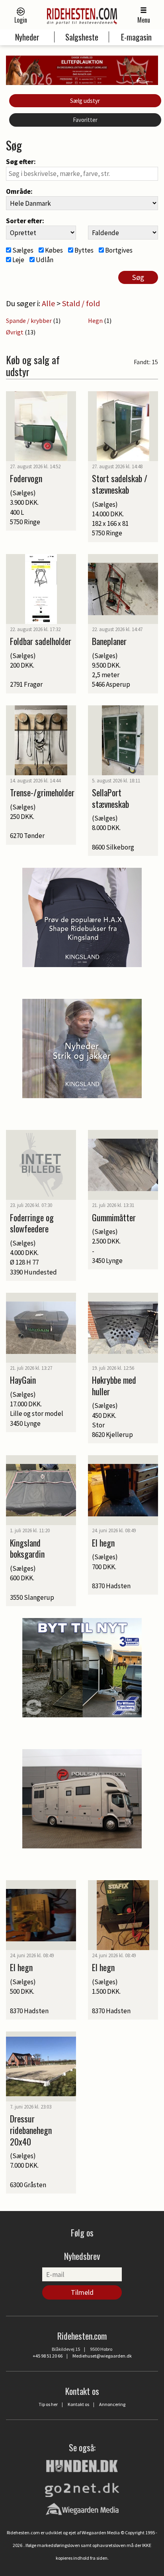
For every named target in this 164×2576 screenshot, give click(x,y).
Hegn (95, 321)
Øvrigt (15, 332)
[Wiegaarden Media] (82, 2509)
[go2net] (82, 2488)
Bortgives (118, 250)
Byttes (83, 250)
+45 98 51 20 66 (48, 2356)
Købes (53, 250)
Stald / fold (81, 303)
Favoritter (85, 120)
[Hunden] (82, 2465)
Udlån (44, 260)
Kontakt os (78, 2404)
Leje (18, 260)
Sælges (22, 250)
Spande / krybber (29, 321)
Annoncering (112, 2404)
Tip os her (48, 2404)
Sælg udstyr (85, 101)
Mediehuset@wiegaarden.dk (102, 2356)
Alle (48, 303)
